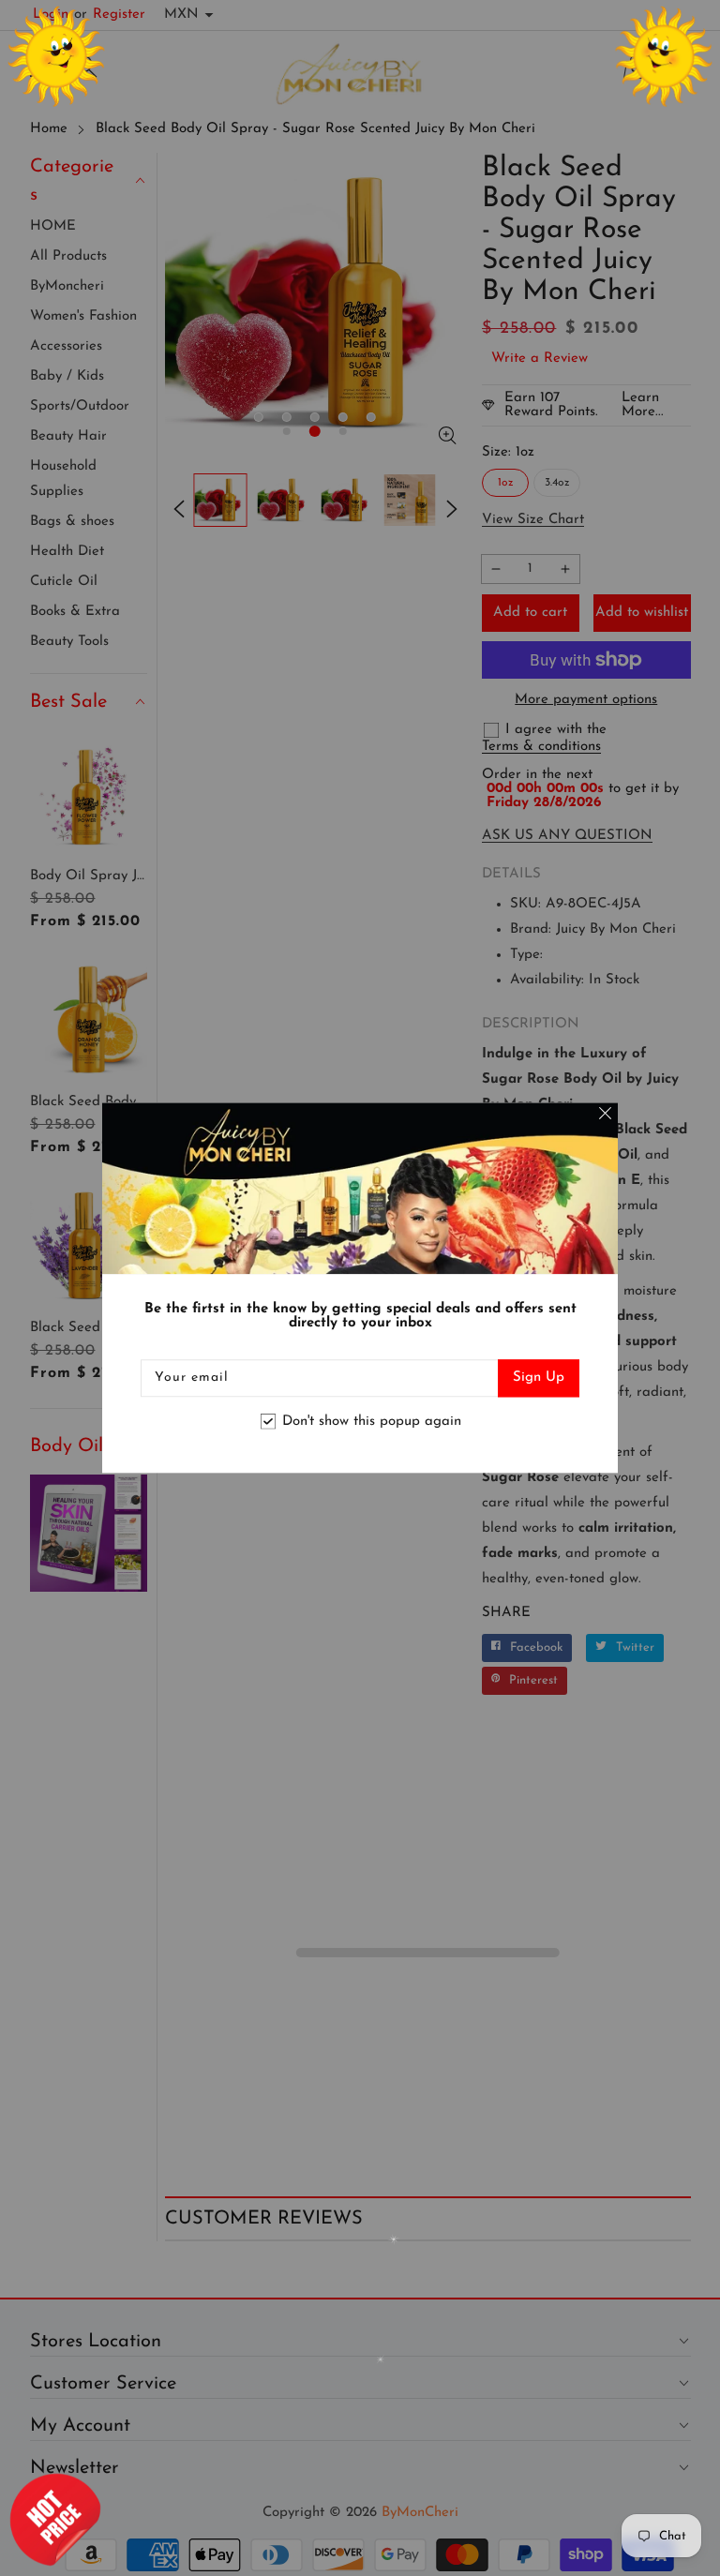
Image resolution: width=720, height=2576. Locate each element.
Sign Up (539, 1378)
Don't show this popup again (372, 1422)
